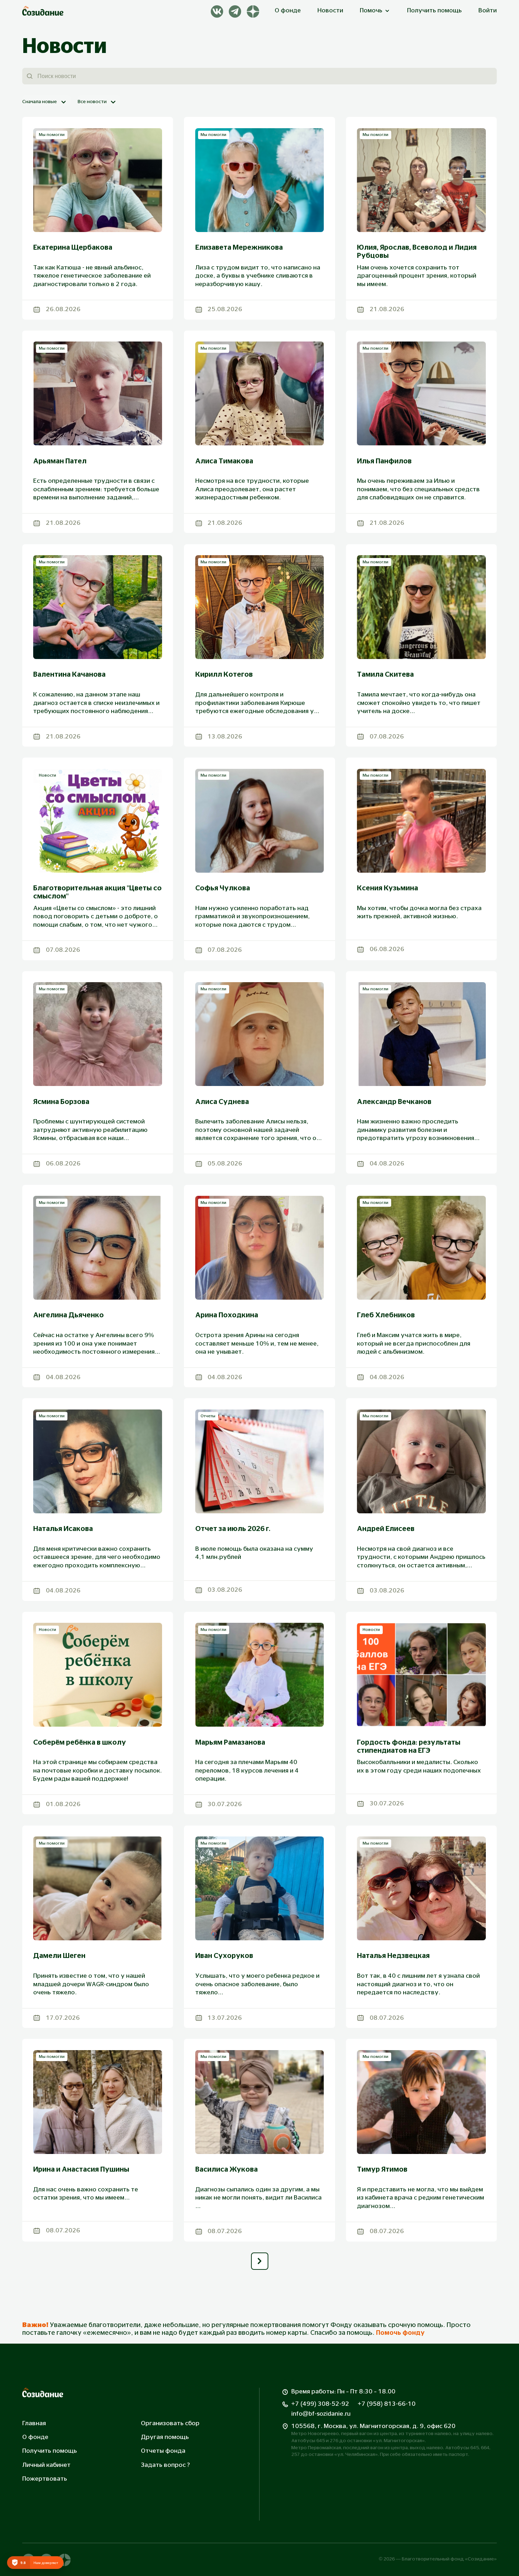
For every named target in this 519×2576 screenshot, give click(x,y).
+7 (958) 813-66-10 (387, 2404)
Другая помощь (165, 2437)
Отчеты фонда (163, 2451)
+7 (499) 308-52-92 (320, 2404)
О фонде (288, 11)
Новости (330, 11)
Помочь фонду (400, 2333)
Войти (488, 11)
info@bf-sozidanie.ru (321, 2414)
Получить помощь (434, 11)
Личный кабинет (46, 2465)
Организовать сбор (170, 2423)
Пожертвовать (45, 2479)
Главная (34, 2423)
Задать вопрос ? (165, 2465)
